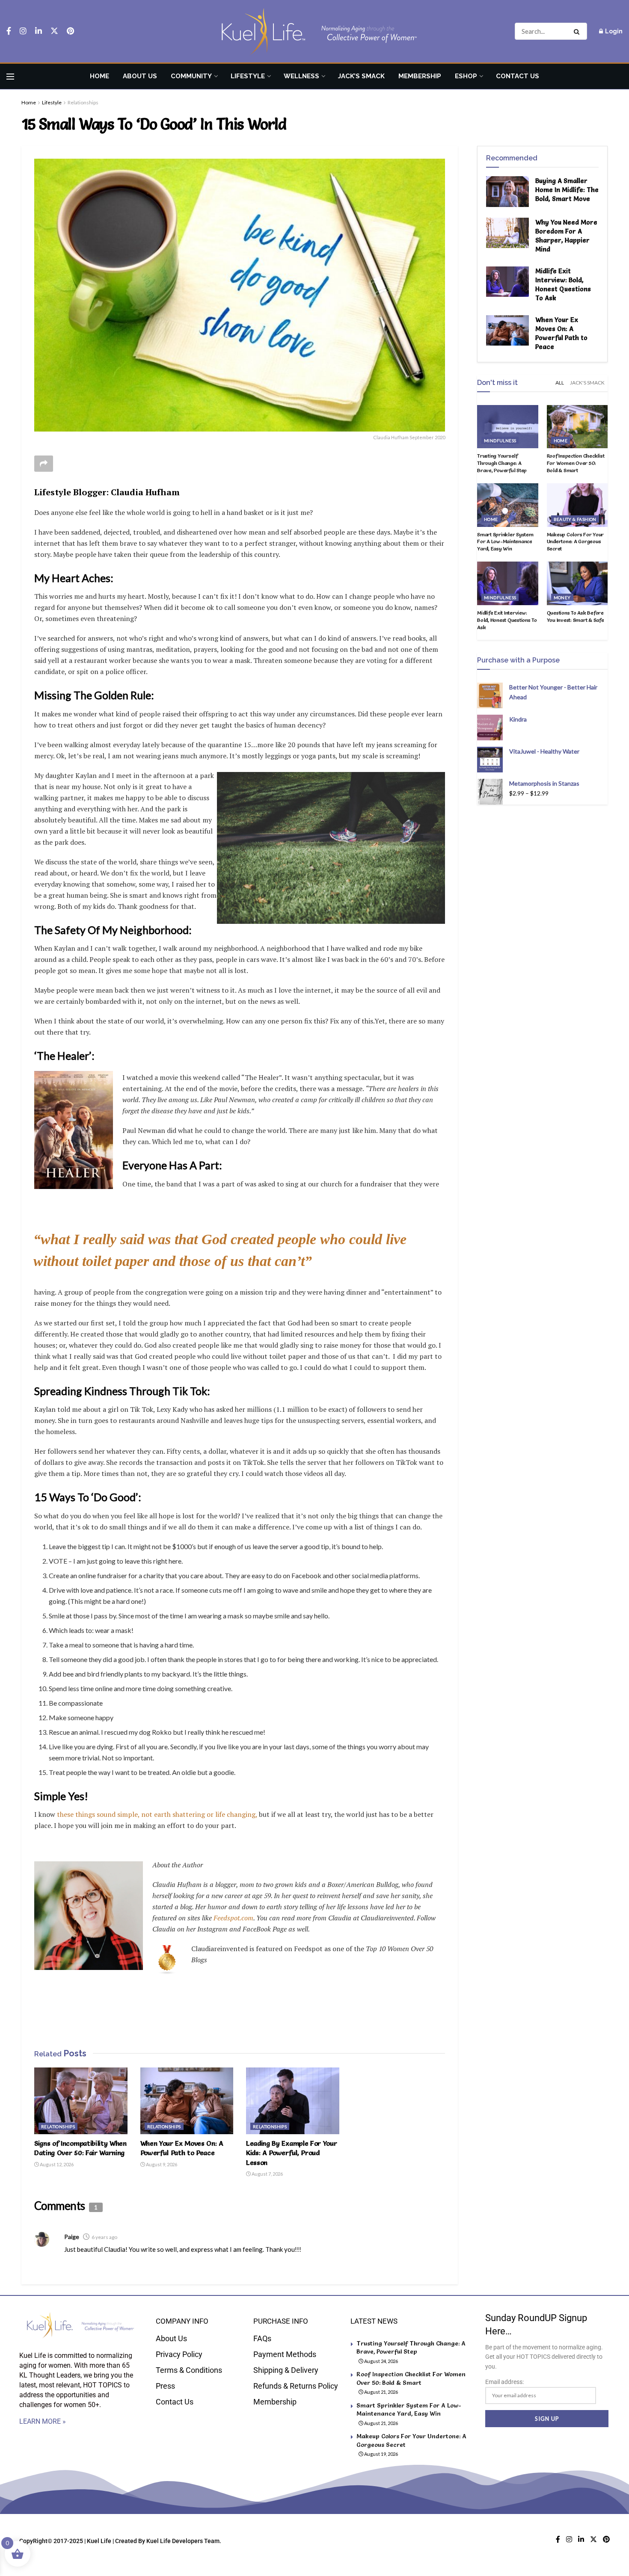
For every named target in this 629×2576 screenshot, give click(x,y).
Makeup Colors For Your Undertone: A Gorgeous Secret (576, 542)
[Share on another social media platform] (44, 464)
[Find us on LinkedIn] (39, 31)
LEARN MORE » (43, 2421)
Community (191, 76)
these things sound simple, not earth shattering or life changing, (156, 1814)
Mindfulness (500, 441)
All (560, 383)
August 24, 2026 (381, 2361)
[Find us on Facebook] (9, 31)
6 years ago (104, 2237)
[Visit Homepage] (314, 31)
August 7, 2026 (267, 2174)
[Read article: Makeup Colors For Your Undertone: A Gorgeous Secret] (577, 505)
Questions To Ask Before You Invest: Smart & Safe (576, 616)
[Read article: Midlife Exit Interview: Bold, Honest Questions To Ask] (507, 282)
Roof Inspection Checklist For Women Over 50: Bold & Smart (576, 463)
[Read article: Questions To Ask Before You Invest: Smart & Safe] (577, 583)
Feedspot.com (233, 1918)
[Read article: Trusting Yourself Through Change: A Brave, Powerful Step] (508, 427)
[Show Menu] (10, 77)
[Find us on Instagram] (23, 31)
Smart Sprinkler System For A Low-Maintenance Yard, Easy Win (505, 542)
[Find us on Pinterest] (70, 31)
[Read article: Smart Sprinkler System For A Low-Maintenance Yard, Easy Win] (508, 505)
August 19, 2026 (381, 2454)
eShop (466, 76)
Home (99, 76)
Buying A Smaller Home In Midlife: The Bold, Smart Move (567, 190)
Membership (420, 76)
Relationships (83, 102)
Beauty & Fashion (575, 519)
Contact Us (518, 76)
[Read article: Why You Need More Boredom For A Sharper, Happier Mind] (507, 233)
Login (613, 31)
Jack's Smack (587, 383)
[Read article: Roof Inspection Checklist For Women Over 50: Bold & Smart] (577, 427)
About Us (140, 76)
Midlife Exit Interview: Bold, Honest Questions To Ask (507, 620)
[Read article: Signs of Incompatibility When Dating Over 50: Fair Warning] (81, 2101)
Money (562, 597)
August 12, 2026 (56, 2164)
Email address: (504, 2382)
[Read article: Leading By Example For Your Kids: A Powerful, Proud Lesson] (293, 2101)
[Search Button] (578, 31)
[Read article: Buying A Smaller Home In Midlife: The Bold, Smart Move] (507, 192)
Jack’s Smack (361, 76)
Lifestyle (248, 76)
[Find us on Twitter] (54, 31)
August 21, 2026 (381, 2392)
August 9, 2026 (161, 2164)
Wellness (301, 76)
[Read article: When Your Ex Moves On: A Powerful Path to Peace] (187, 2101)
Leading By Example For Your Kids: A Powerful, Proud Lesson (291, 2153)
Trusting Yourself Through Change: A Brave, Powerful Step (502, 463)
